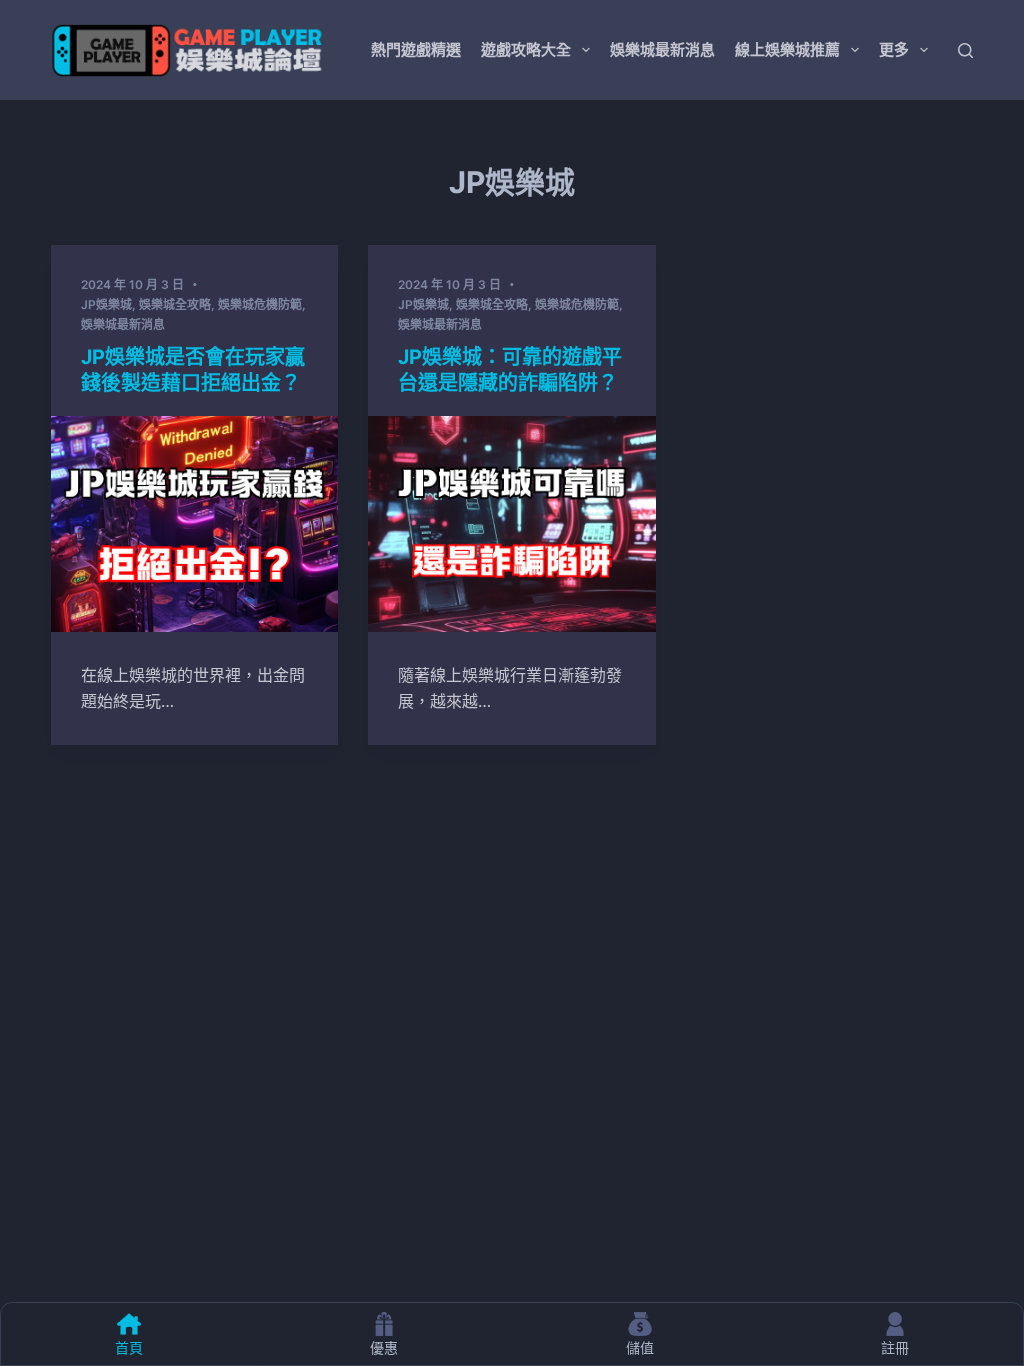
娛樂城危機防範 (260, 304)
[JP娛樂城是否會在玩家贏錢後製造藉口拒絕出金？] (194, 523)
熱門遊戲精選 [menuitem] (416, 49)
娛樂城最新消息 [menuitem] (662, 49)
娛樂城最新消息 (123, 324)
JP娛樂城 (106, 304)
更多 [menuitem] (894, 49)
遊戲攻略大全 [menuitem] (526, 49)
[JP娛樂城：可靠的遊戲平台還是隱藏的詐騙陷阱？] (511, 523)
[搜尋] (965, 50)
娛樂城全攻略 (175, 304)
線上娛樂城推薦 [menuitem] (787, 49)
